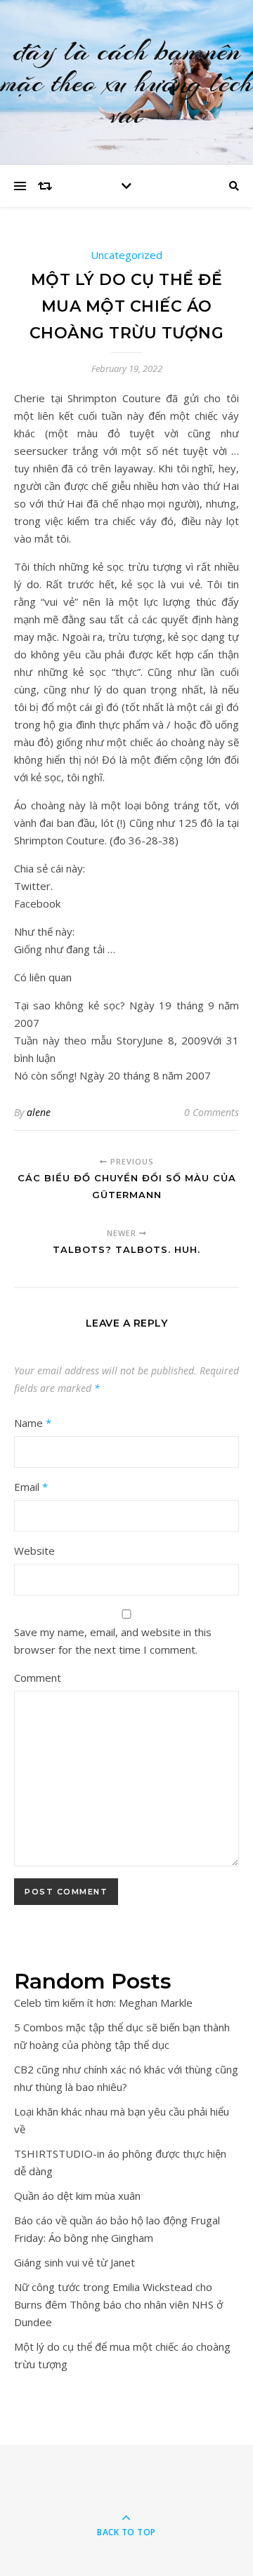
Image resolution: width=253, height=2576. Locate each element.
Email (31, 1487)
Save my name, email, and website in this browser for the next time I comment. (113, 1641)
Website (34, 1551)
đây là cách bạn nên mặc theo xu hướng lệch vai (127, 82)
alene (39, 1112)
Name (33, 1423)
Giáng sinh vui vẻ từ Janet (74, 2262)
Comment (38, 1678)
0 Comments (212, 1112)
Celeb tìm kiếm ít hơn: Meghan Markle (103, 2003)
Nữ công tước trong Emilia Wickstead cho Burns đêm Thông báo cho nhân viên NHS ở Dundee (118, 2304)
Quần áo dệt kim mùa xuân (77, 2196)
